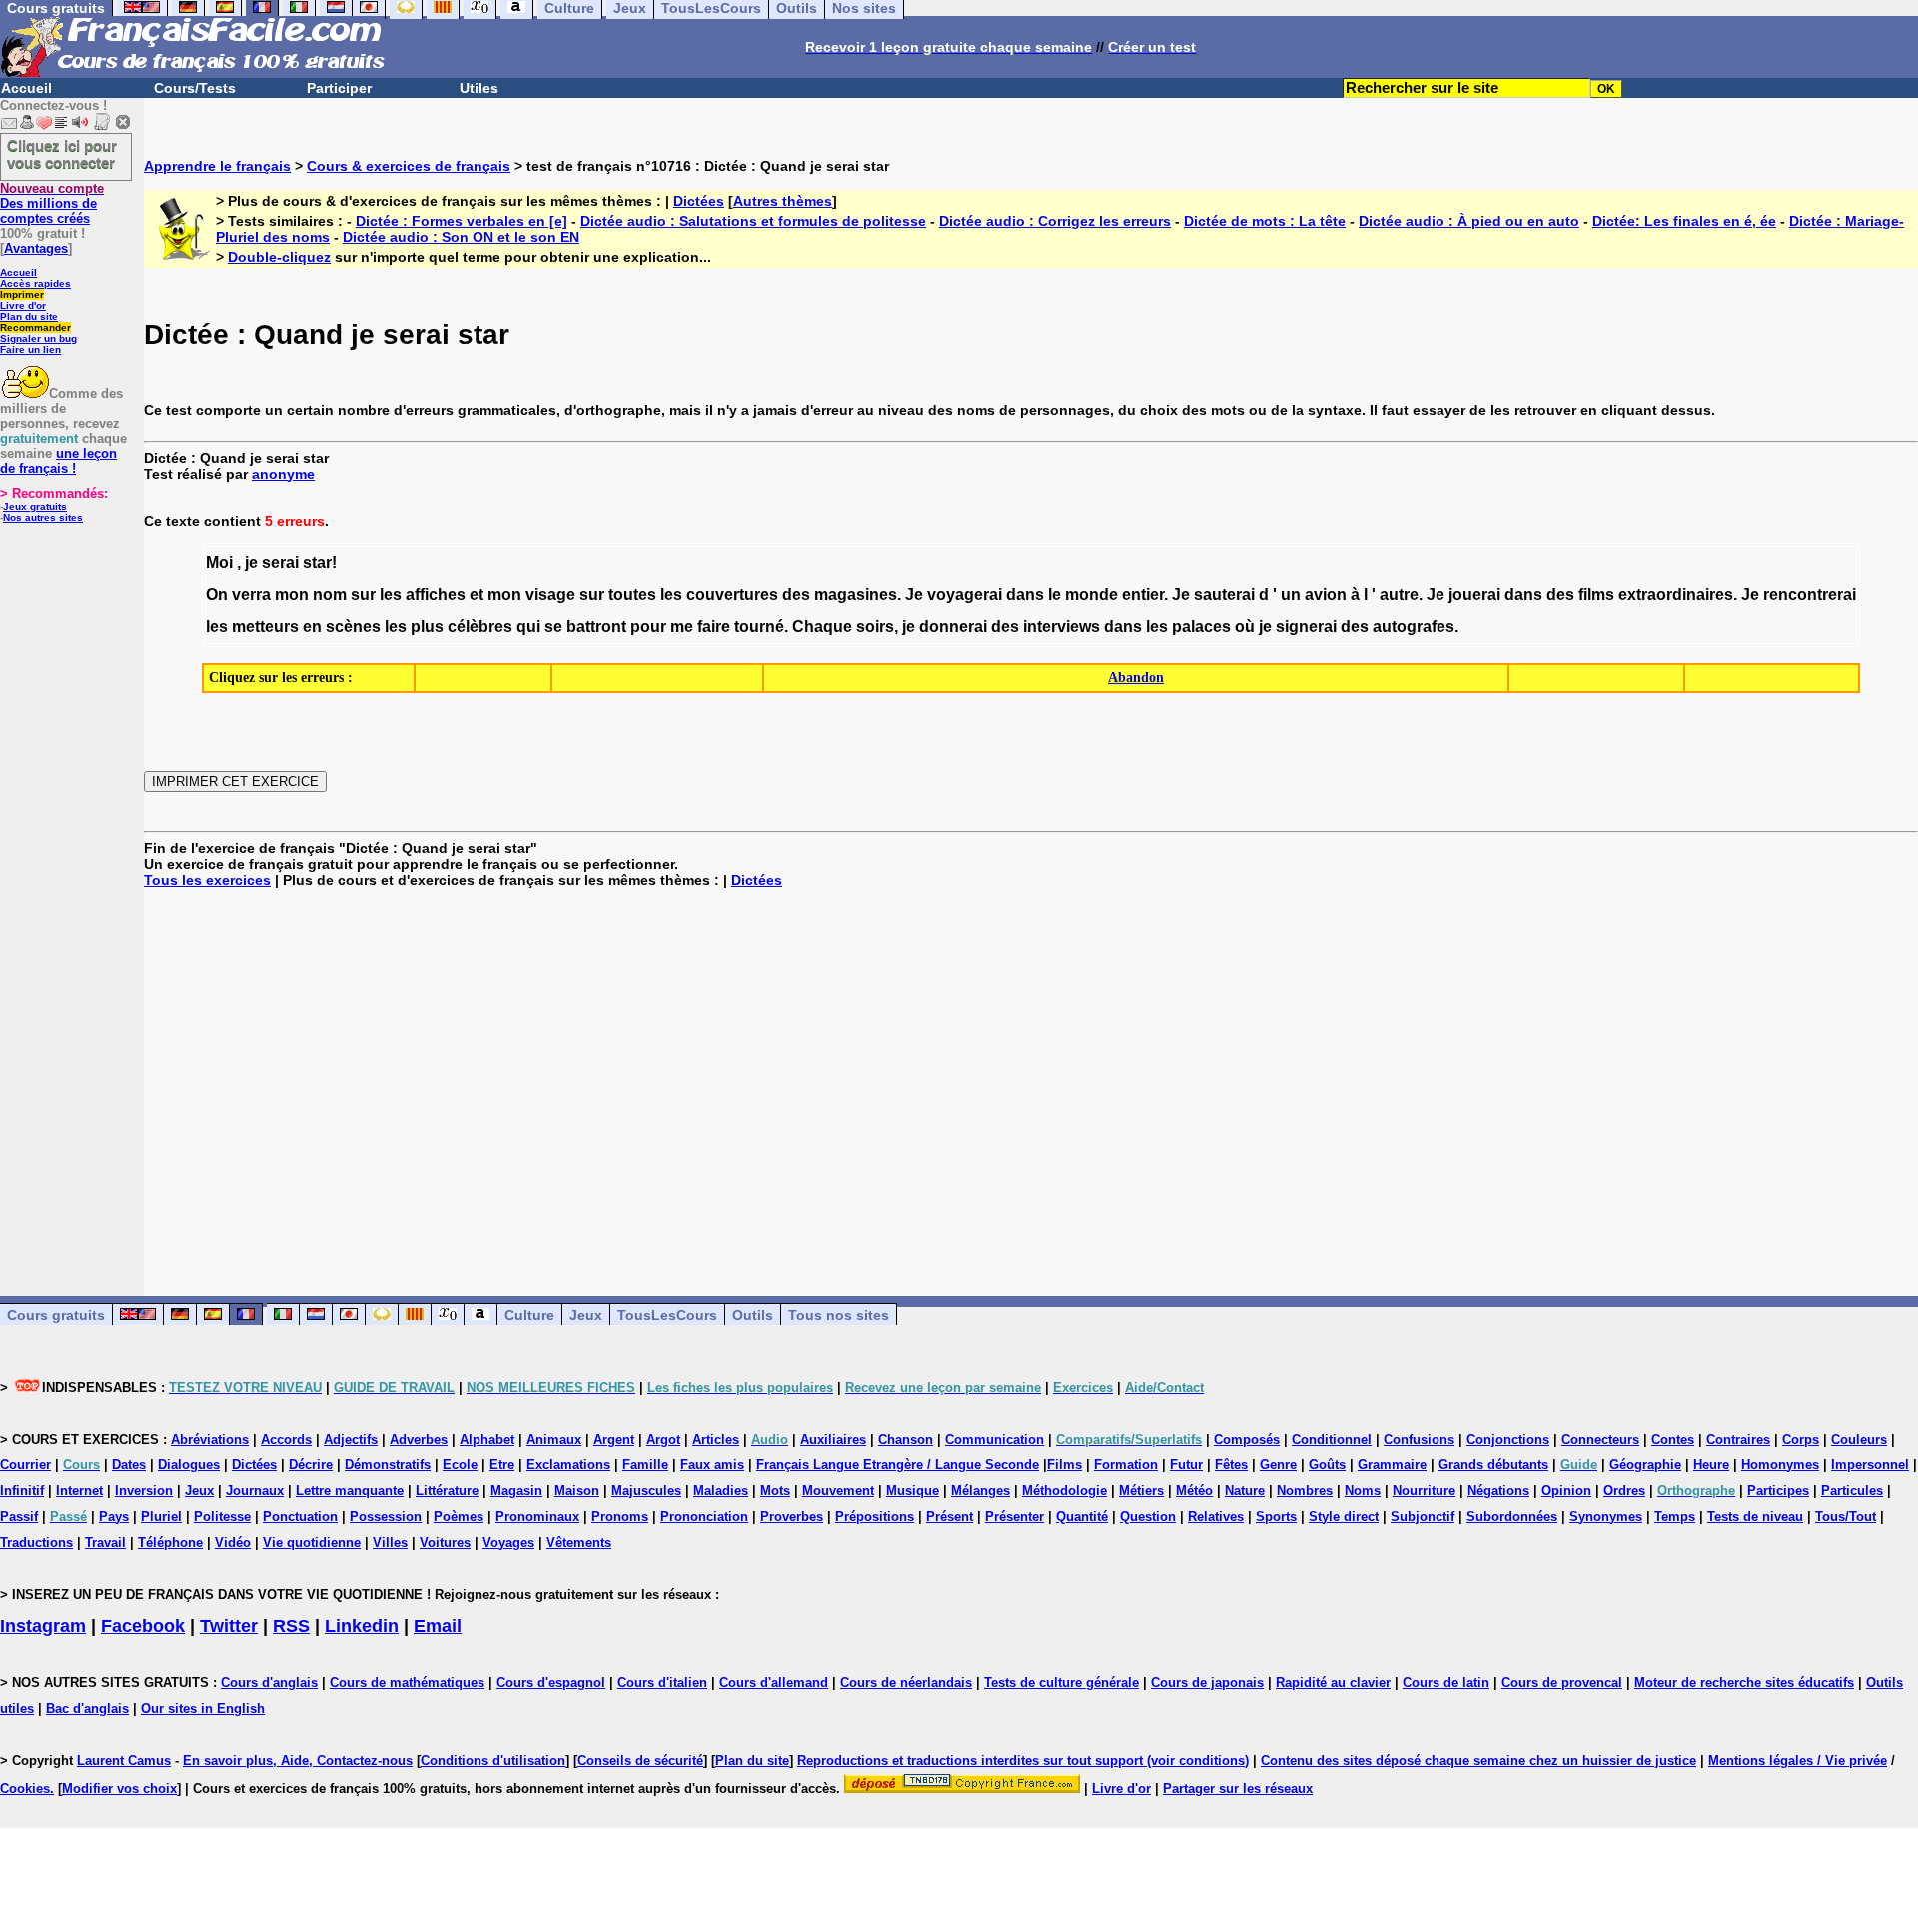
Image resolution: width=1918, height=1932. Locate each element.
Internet (79, 1491)
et (477, 595)
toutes (632, 595)
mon (292, 595)
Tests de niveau (1755, 1517)
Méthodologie (1064, 1491)
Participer (339, 88)
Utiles (479, 88)
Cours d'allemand (774, 1683)
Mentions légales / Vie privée (1798, 1761)
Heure (1711, 1465)
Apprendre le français (217, 166)
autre (1399, 595)
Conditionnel (1332, 1439)
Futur (1186, 1465)
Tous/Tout (1846, 1517)
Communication (994, 1439)
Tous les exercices (207, 880)
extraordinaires (1676, 595)
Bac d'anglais (87, 1709)
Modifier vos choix (119, 1789)
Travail (105, 1543)
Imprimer (22, 294)
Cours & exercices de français (409, 166)
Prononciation (704, 1517)
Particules (1852, 1491)
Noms (1363, 1491)
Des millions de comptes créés (52, 203)
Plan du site (29, 316)
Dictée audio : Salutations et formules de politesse (753, 221)
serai (280, 563)
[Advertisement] (1031, 1076)
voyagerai (964, 595)
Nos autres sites (43, 518)
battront (596, 627)
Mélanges (980, 1491)
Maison (577, 1491)
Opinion (1566, 1491)
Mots (775, 1491)
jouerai (1474, 595)
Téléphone (170, 1543)
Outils (753, 1315)
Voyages (508, 1543)
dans (1025, 595)
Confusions (1419, 1439)
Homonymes (1780, 1465)
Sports (1276, 1517)
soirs (875, 627)
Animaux (554, 1439)
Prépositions (875, 1517)
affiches (436, 595)
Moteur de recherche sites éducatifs (1744, 1683)
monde (1091, 595)
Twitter (229, 1626)
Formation (1126, 1465)
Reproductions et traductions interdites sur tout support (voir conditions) (1023, 1761)
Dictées (699, 201)
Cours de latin (1446, 1683)
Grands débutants (1493, 1465)
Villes (390, 1543)
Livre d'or (23, 305)
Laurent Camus (124, 1761)
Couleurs (1859, 1439)
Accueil (26, 88)
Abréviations (210, 1439)
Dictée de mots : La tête (1265, 221)
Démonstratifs (388, 1465)
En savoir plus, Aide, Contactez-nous (298, 1761)
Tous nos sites (839, 1315)
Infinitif (22, 1491)
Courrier (25, 1465)
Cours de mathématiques (407, 1683)
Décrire (311, 1465)
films (1596, 595)
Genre (1278, 1465)
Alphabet (487, 1439)
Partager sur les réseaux (1238, 1789)
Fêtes (1231, 1465)
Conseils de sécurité (640, 1761)
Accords (286, 1439)
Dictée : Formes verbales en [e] (462, 221)
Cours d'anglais (269, 1683)
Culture (529, 1315)
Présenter (1014, 1517)
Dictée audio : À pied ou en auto (1469, 221)
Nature (1245, 1491)
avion (1326, 595)
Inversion (144, 1491)
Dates (129, 1465)
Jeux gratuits (35, 507)
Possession (386, 1517)
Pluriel (161, 1517)
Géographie (1645, 1465)
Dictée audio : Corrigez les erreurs (1055, 221)
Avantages (36, 248)
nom (330, 595)
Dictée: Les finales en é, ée (1684, 221)
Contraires (1738, 1439)
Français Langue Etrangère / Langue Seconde (898, 1465)
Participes (1778, 1491)
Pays (114, 1517)
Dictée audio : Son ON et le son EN (461, 237)
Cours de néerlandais (906, 1683)
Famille (645, 1465)
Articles (716, 1439)
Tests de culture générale (1061, 1683)
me (682, 627)
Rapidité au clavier (1333, 1683)
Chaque (822, 627)
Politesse (222, 1517)
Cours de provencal (1562, 1683)
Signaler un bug (38, 338)
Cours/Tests (195, 88)
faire (714, 627)
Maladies (721, 1491)
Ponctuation (300, 1517)
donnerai (953, 627)
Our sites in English (203, 1709)
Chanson (906, 1439)
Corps (1801, 1439)
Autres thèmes (783, 201)
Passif (19, 1517)
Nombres (1305, 1491)
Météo (1194, 1491)
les (391, 595)
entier (1143, 595)
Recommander (35, 327)
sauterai (1224, 595)
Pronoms (620, 1517)
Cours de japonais (1207, 1683)
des (796, 595)
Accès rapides (35, 283)
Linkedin (362, 1626)
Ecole (460, 1465)
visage (550, 595)
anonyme (283, 474)
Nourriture (1424, 1491)
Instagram (43, 1626)
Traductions (36, 1543)
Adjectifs (351, 1439)
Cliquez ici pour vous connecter (62, 154)
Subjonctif (1423, 1517)
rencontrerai (1810, 595)
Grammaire (1392, 1465)
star (317, 563)
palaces (1201, 627)
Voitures (445, 1543)
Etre (502, 1465)
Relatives (1216, 1517)
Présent (950, 1517)
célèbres (480, 627)
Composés (1247, 1439)
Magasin (516, 1491)
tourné (759, 627)
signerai (1306, 627)
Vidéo (233, 1543)
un (1291, 595)
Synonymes (1606, 1517)
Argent (614, 1439)
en (312, 627)
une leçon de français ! (58, 461)
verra (251, 595)
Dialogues (189, 1465)
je (251, 563)
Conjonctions (1508, 1439)
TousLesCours (667, 1315)
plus (427, 627)
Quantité (1082, 1517)
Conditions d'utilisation (493, 1761)
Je (914, 595)
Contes (1673, 1439)
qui (528, 627)
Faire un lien (30, 349)
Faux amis (712, 1465)
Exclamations (568, 1465)
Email (438, 1626)
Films (1064, 1465)
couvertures (732, 595)
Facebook (143, 1626)
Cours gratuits (56, 1315)
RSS (291, 1626)
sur (363, 595)
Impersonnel (1870, 1465)
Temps (1675, 1517)
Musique (913, 1491)
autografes (1414, 627)
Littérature (447, 1491)
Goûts (1327, 1465)
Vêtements (579, 1543)
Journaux (255, 1491)
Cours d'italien (662, 1683)
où (1245, 627)
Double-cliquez (279, 257)
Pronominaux (537, 1517)
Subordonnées (1512, 1517)
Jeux (586, 1315)
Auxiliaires (833, 1439)
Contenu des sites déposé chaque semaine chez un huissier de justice (1478, 1761)
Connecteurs (1600, 1439)
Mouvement (838, 1491)
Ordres (1624, 1491)
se (553, 627)
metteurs (265, 627)
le (1054, 595)
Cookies (25, 1789)
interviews (1061, 627)
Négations (1498, 1491)
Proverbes (792, 1517)
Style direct (1344, 1517)
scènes (353, 627)
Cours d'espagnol (551, 1683)
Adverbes (419, 1439)
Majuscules (646, 1491)
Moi (219, 563)
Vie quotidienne (312, 1543)
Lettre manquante (350, 1491)
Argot (663, 1439)
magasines (856, 595)
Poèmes (459, 1517)
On (217, 595)
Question (1148, 1517)
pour (648, 627)
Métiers (1141, 1491)
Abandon (1136, 678)
